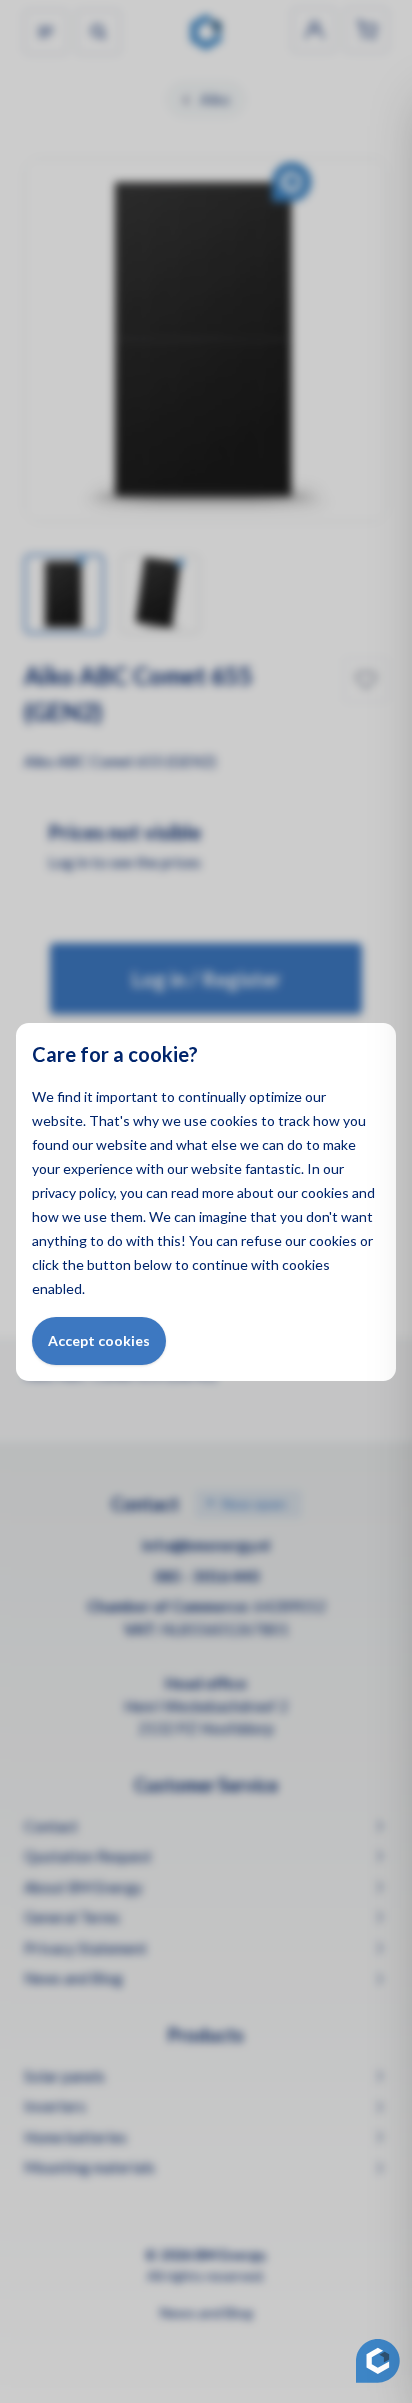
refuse (261, 1240)
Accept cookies (99, 1340)
